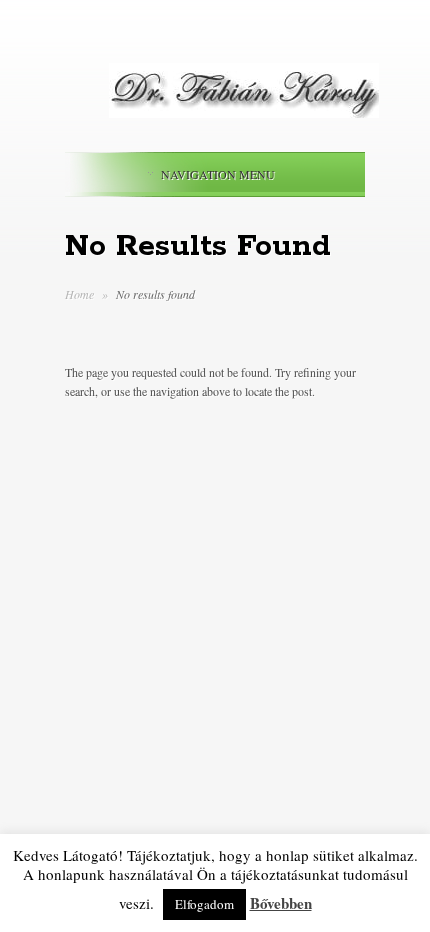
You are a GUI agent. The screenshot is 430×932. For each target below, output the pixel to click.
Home (79, 294)
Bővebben (281, 903)
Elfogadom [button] (204, 904)
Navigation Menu (218, 174)
